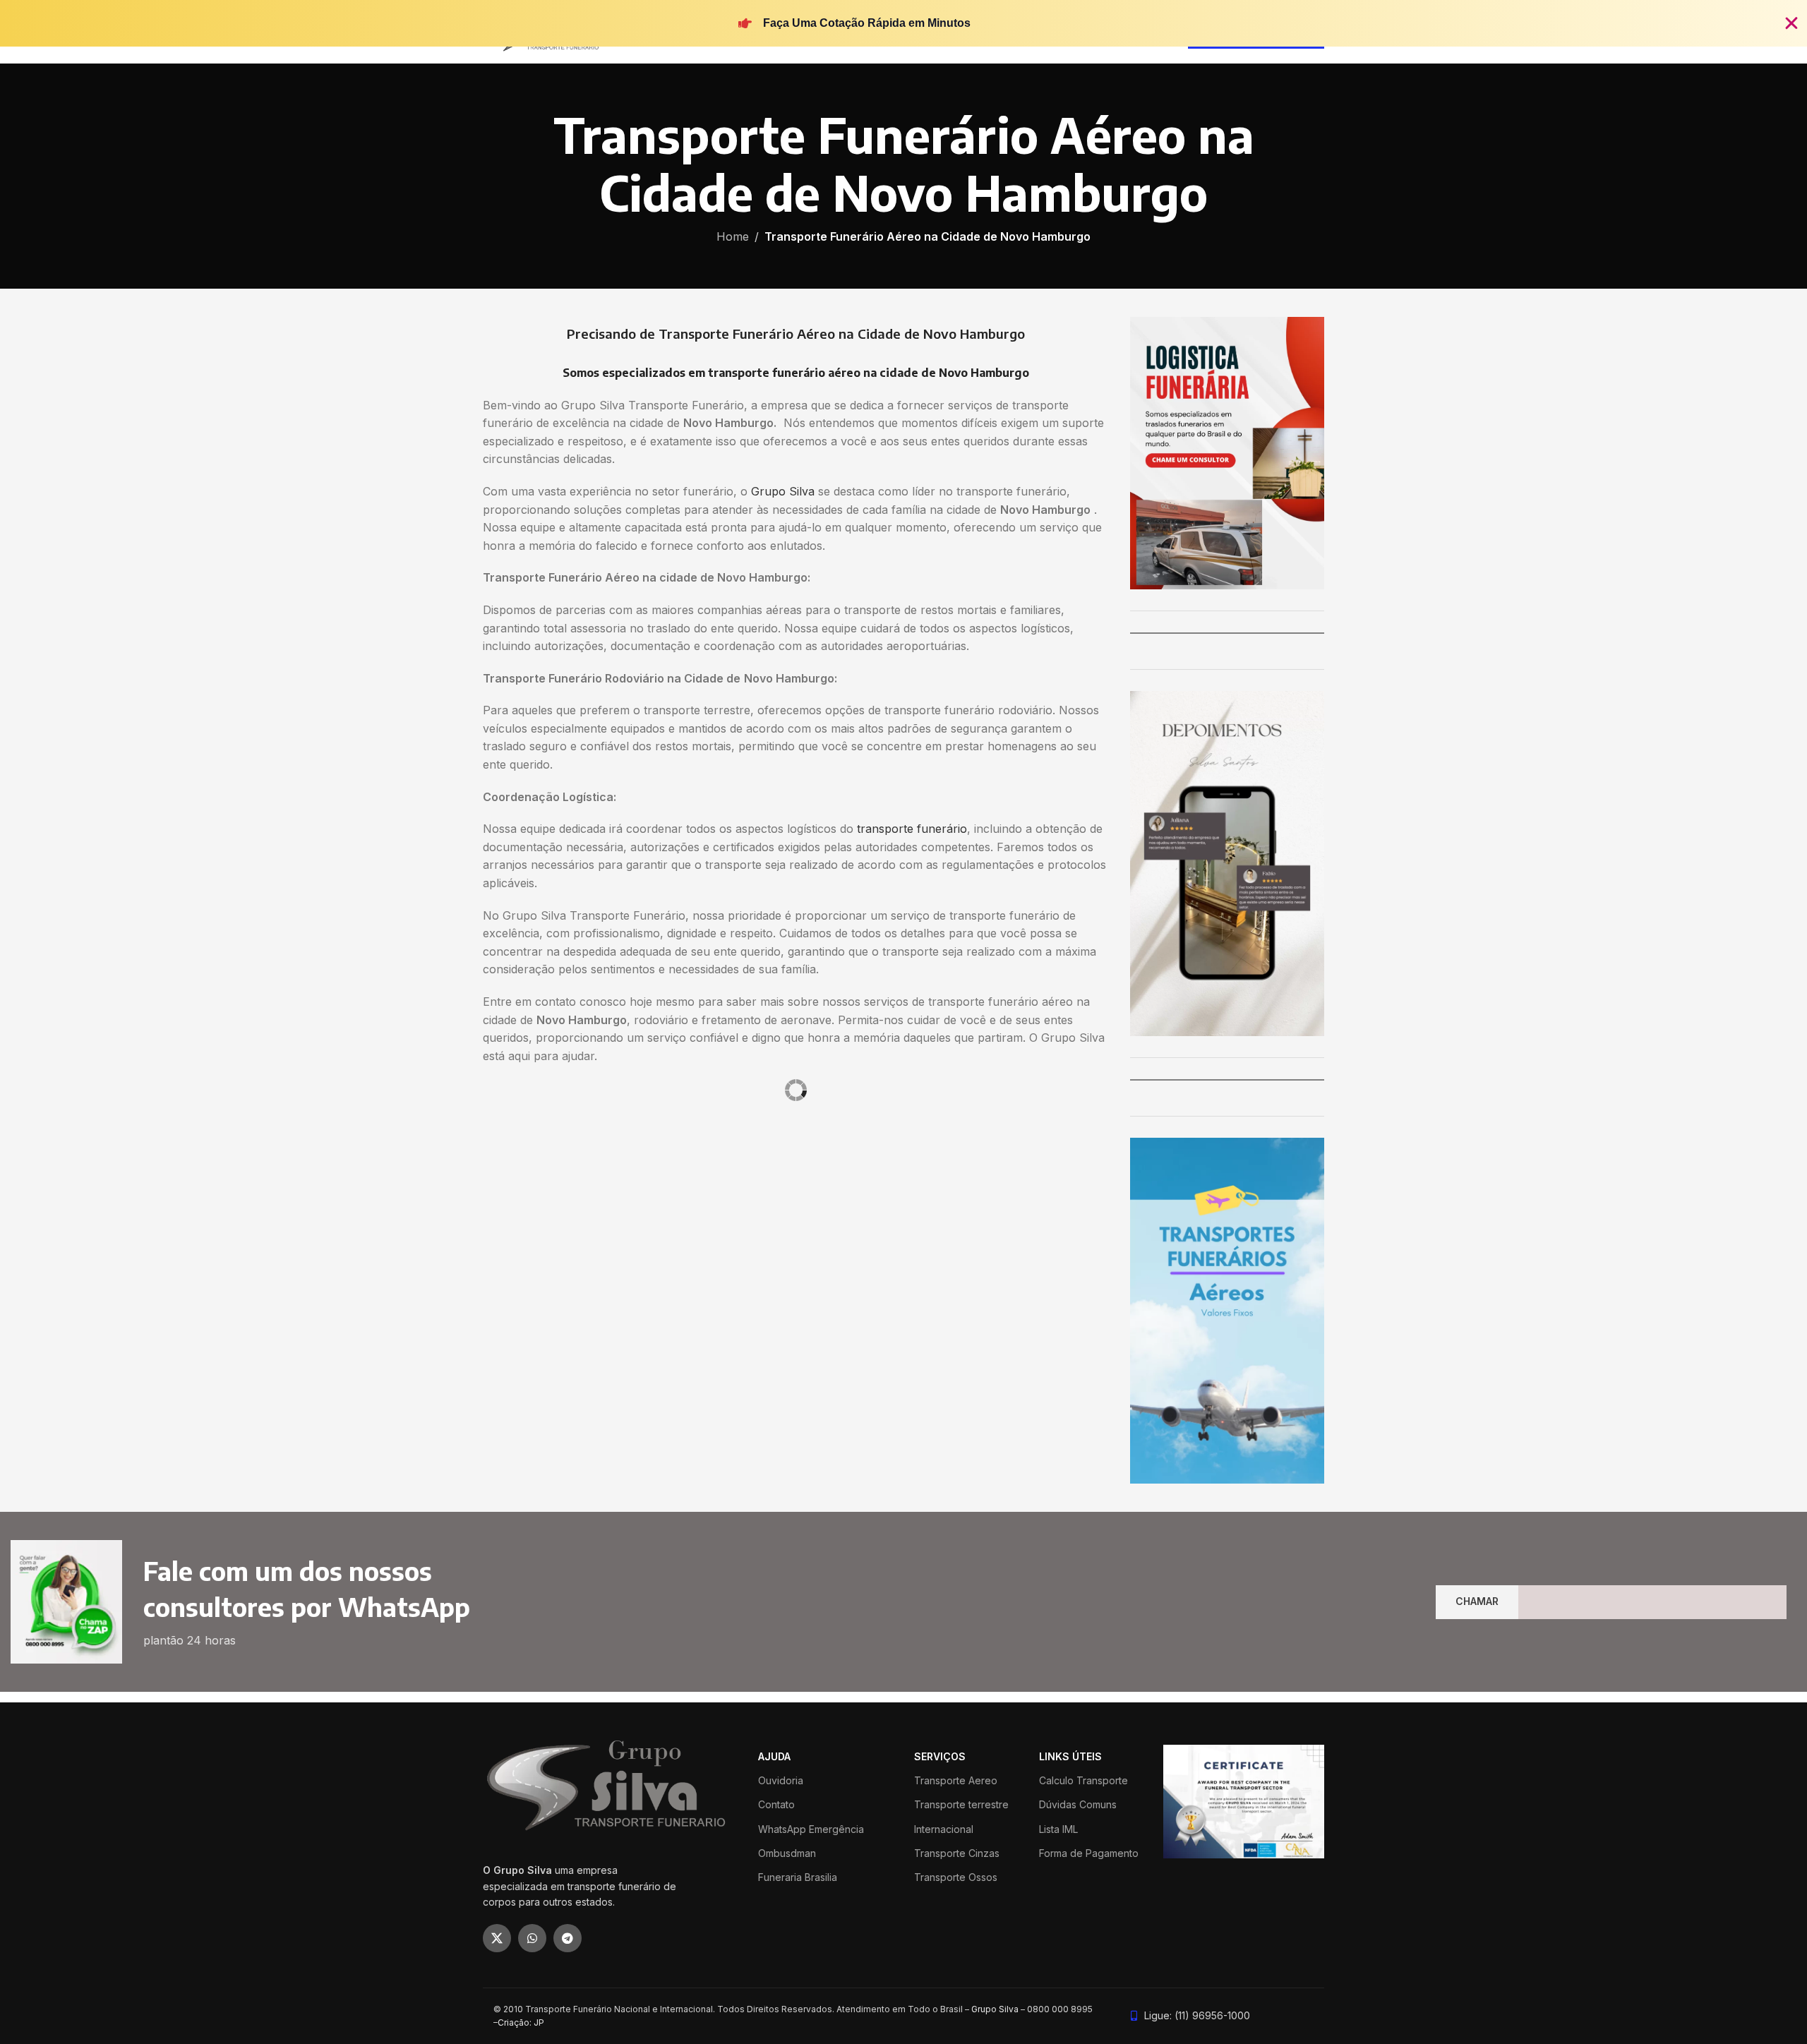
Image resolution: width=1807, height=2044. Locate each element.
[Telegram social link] (568, 1938)
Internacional (944, 1829)
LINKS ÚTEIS (1070, 1756)
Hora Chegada (758, 1215)
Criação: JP (521, 2022)
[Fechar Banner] (1791, 23)
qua (569, 1215)
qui (594, 1215)
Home (733, 236)
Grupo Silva (783, 491)
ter (545, 1215)
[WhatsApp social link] (532, 1938)
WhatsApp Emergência (811, 1829)
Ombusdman (787, 1853)
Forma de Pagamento (1089, 1853)
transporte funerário (912, 829)
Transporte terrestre (961, 1804)
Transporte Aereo (956, 1780)
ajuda (774, 1756)
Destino (502, 1161)
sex (619, 1215)
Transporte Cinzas (957, 1853)
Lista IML (1058, 1829)
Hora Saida (694, 1215)
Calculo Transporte (1083, 1780)
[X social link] (497, 1938)
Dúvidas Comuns (1078, 1804)
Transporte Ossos (956, 1877)
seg (520, 1215)
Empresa (817, 1161)
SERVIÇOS (940, 1756)
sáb (644, 1215)
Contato (776, 1804)
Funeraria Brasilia (798, 1877)
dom (496, 1215)
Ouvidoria (781, 1780)
